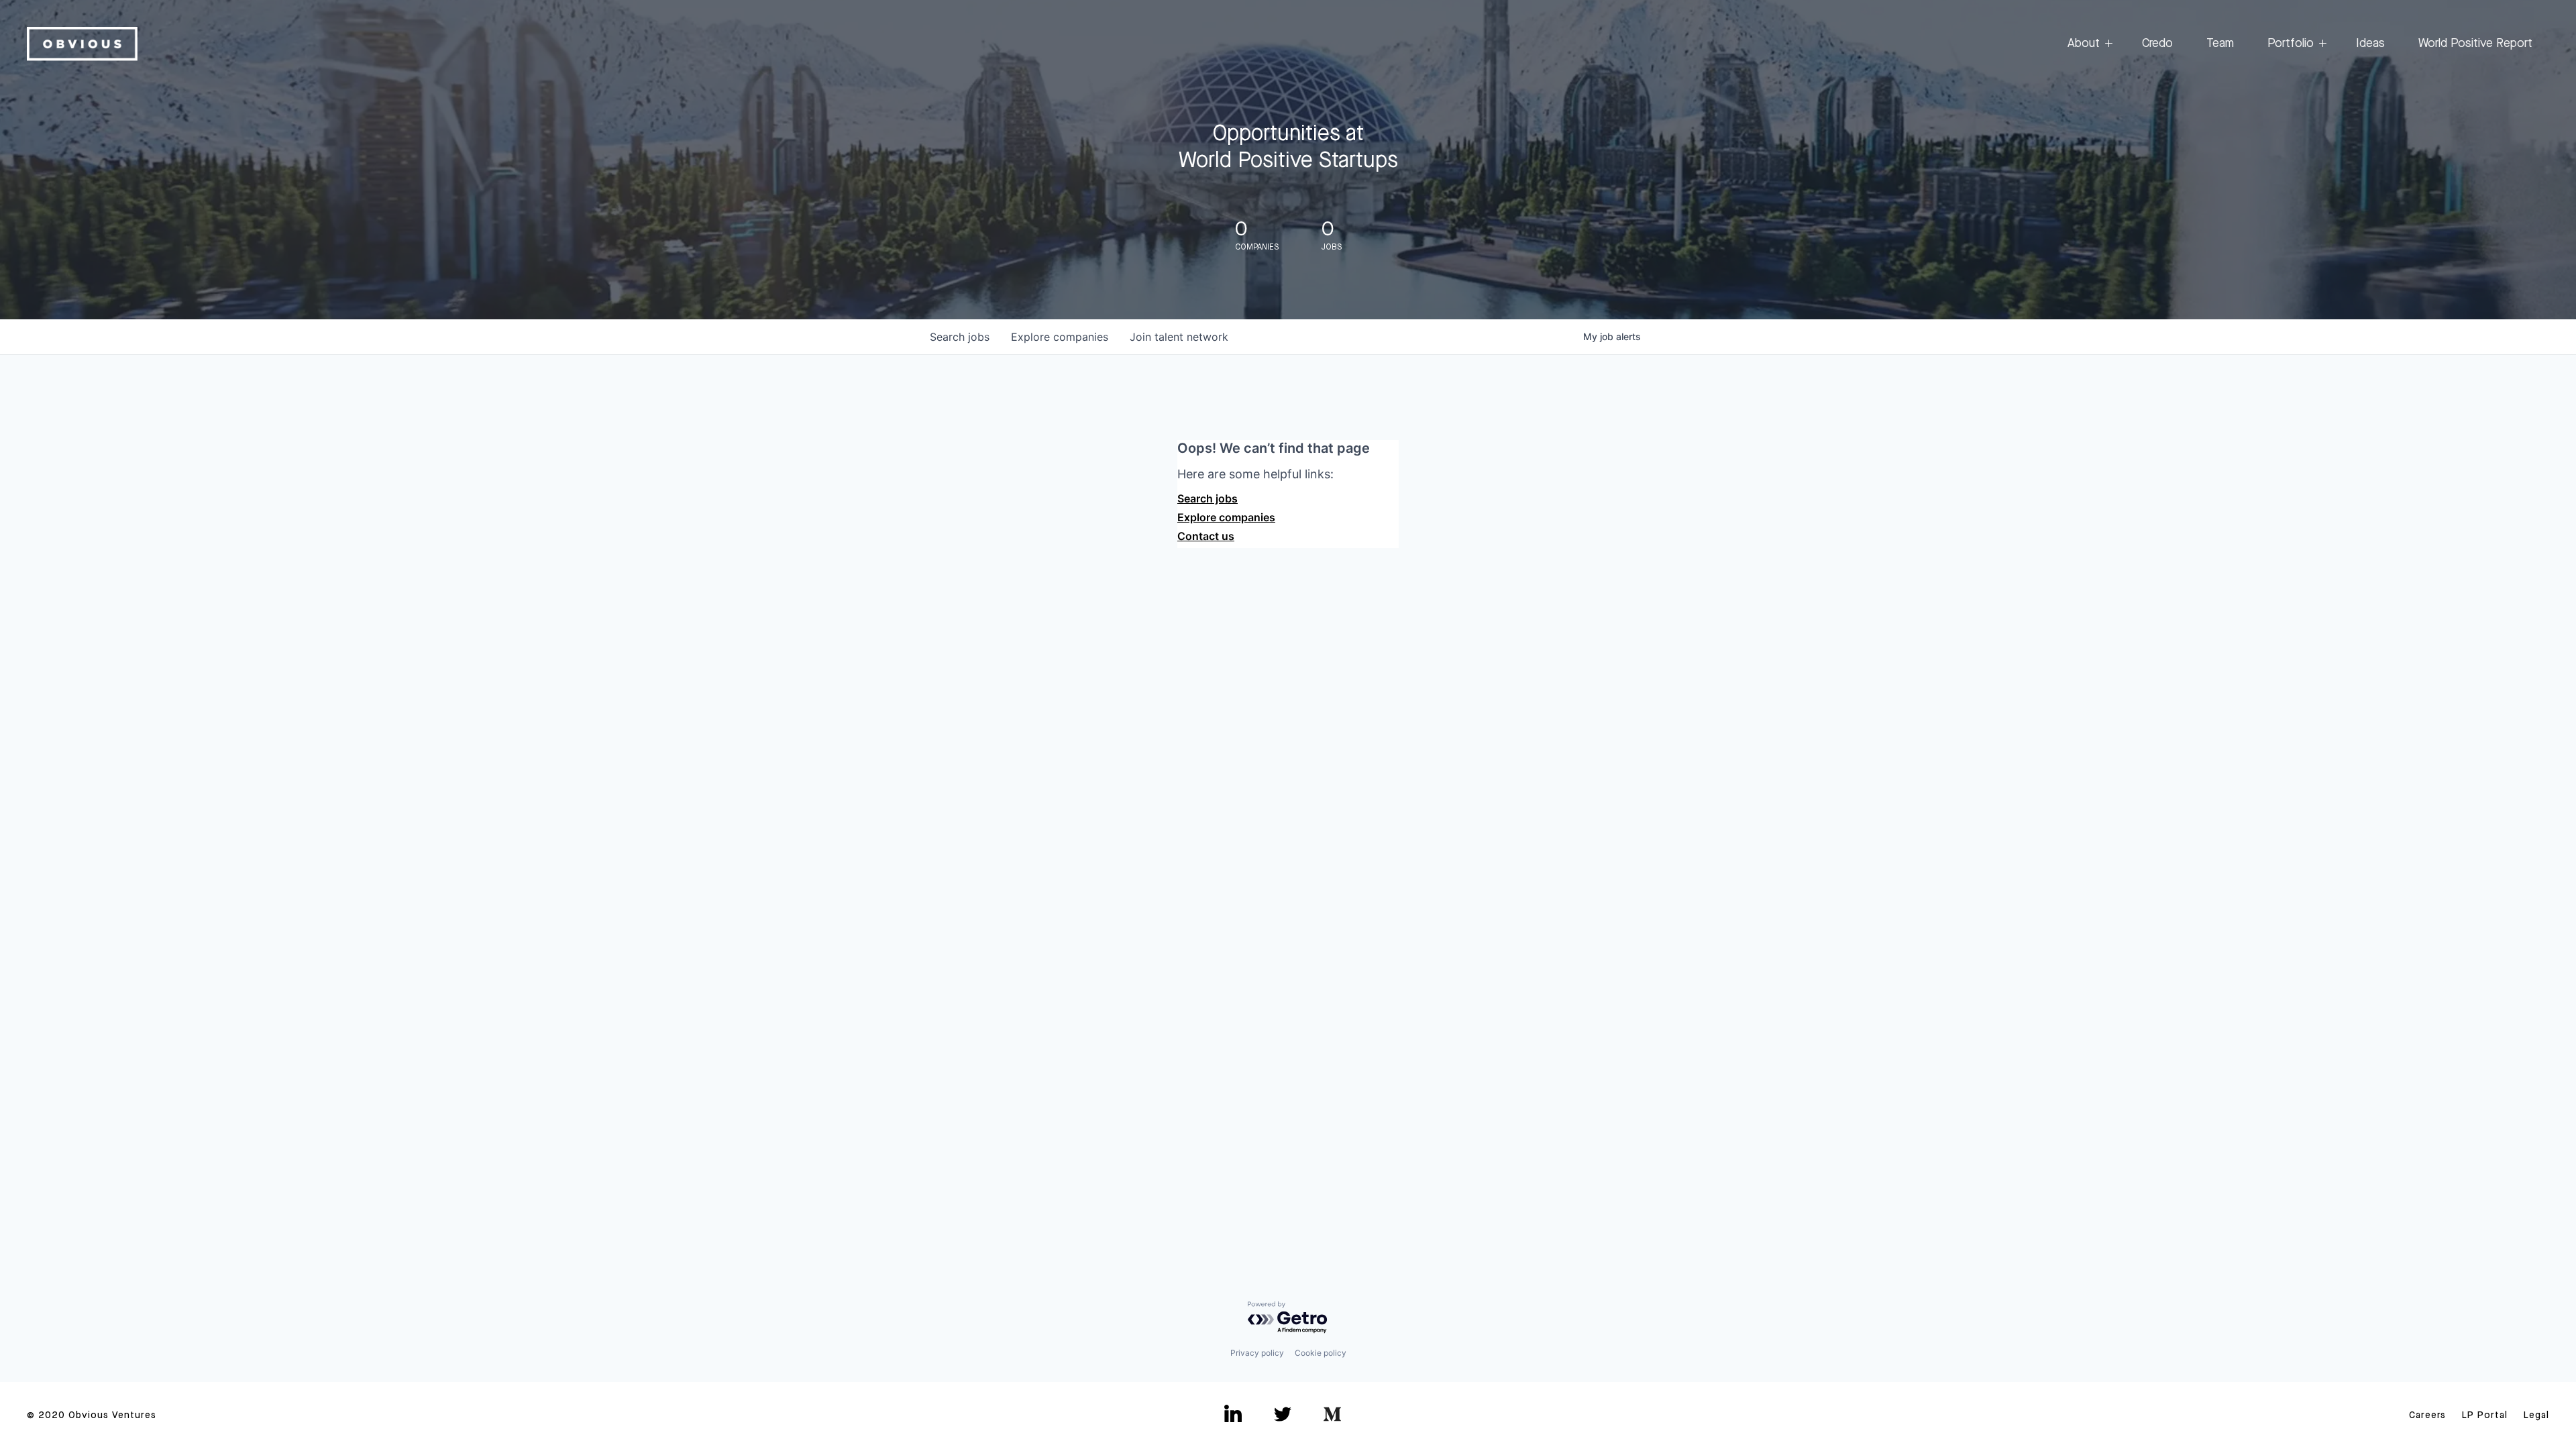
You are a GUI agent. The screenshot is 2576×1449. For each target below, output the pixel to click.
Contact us (1206, 536)
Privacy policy (1257, 1353)
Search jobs (1207, 498)
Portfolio (2291, 44)
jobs (960, 337)
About (2084, 44)
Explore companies (1226, 517)
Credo (2157, 44)
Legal (2536, 1415)
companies (1060, 337)
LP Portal (2485, 1415)
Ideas (2370, 44)
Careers (2427, 1415)
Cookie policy (1321, 1353)
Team (2220, 44)
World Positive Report (2475, 44)
